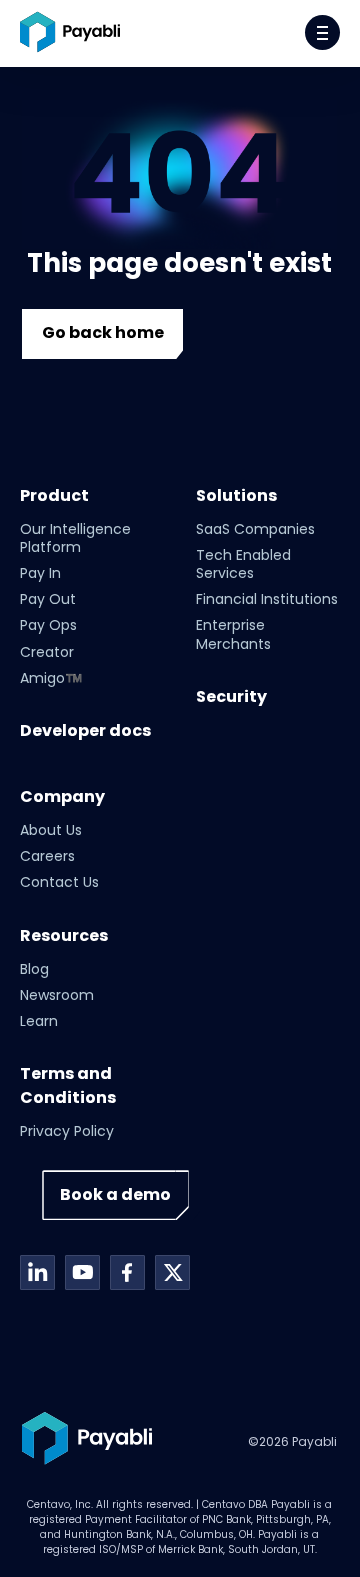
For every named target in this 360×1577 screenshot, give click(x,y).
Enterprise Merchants (233, 634)
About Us (51, 830)
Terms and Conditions (68, 1085)
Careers (47, 856)
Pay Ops (48, 625)
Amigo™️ (51, 678)
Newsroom (57, 995)
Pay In (40, 573)
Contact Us (59, 882)
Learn (39, 1021)
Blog (34, 969)
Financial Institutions (267, 599)
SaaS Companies (255, 529)
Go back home (103, 332)
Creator (47, 652)
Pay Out (48, 599)
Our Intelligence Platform (75, 538)
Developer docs (85, 730)
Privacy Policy (67, 1131)
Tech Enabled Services (243, 564)
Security (231, 696)
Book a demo (115, 1194)
